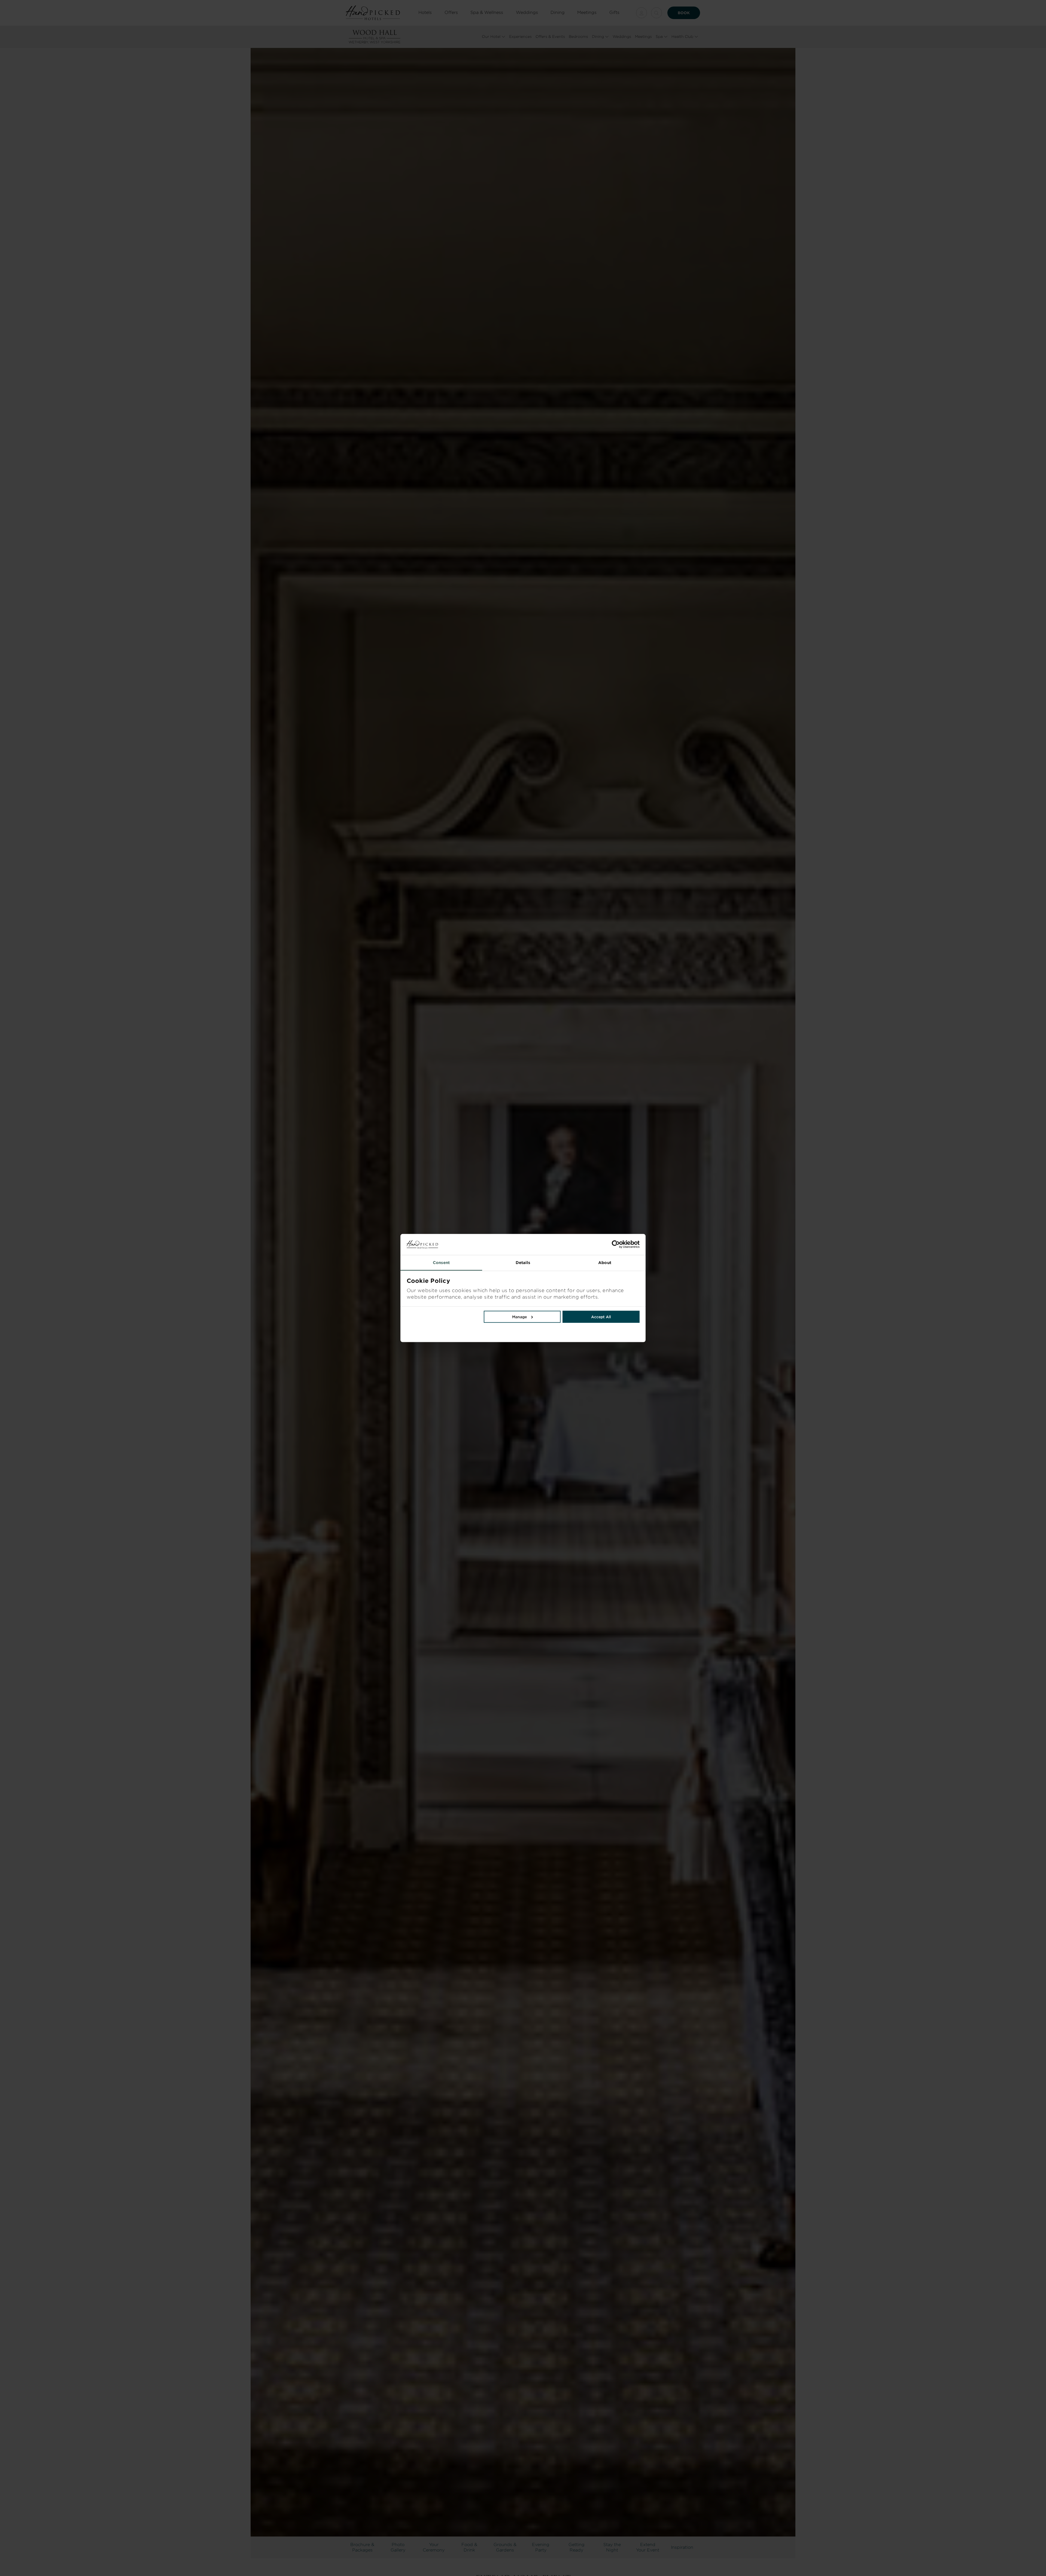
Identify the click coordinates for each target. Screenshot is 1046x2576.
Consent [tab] (441, 1262)
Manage (519, 1317)
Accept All (601, 1317)
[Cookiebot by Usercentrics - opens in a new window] (581, 1244)
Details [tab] (523, 1262)
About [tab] (605, 1262)
